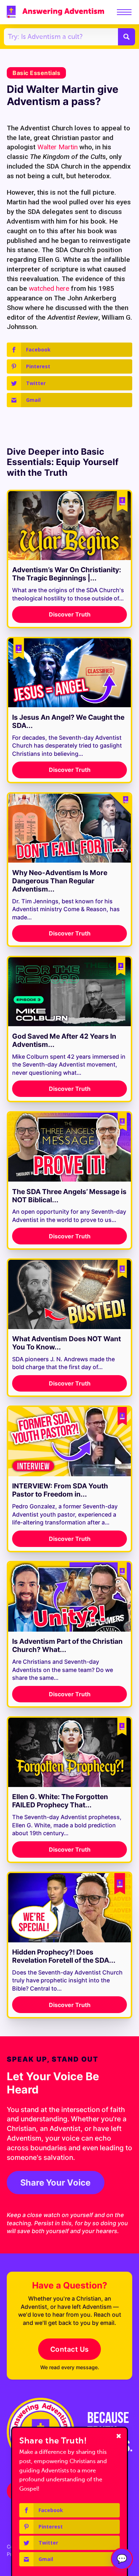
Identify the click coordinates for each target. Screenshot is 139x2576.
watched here (49, 288)
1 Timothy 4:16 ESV (34, 2207)
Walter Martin (58, 147)
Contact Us (70, 2349)
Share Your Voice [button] (55, 2183)
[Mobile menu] (124, 12)
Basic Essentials (36, 73)
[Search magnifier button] (127, 37)
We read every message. (70, 2367)
